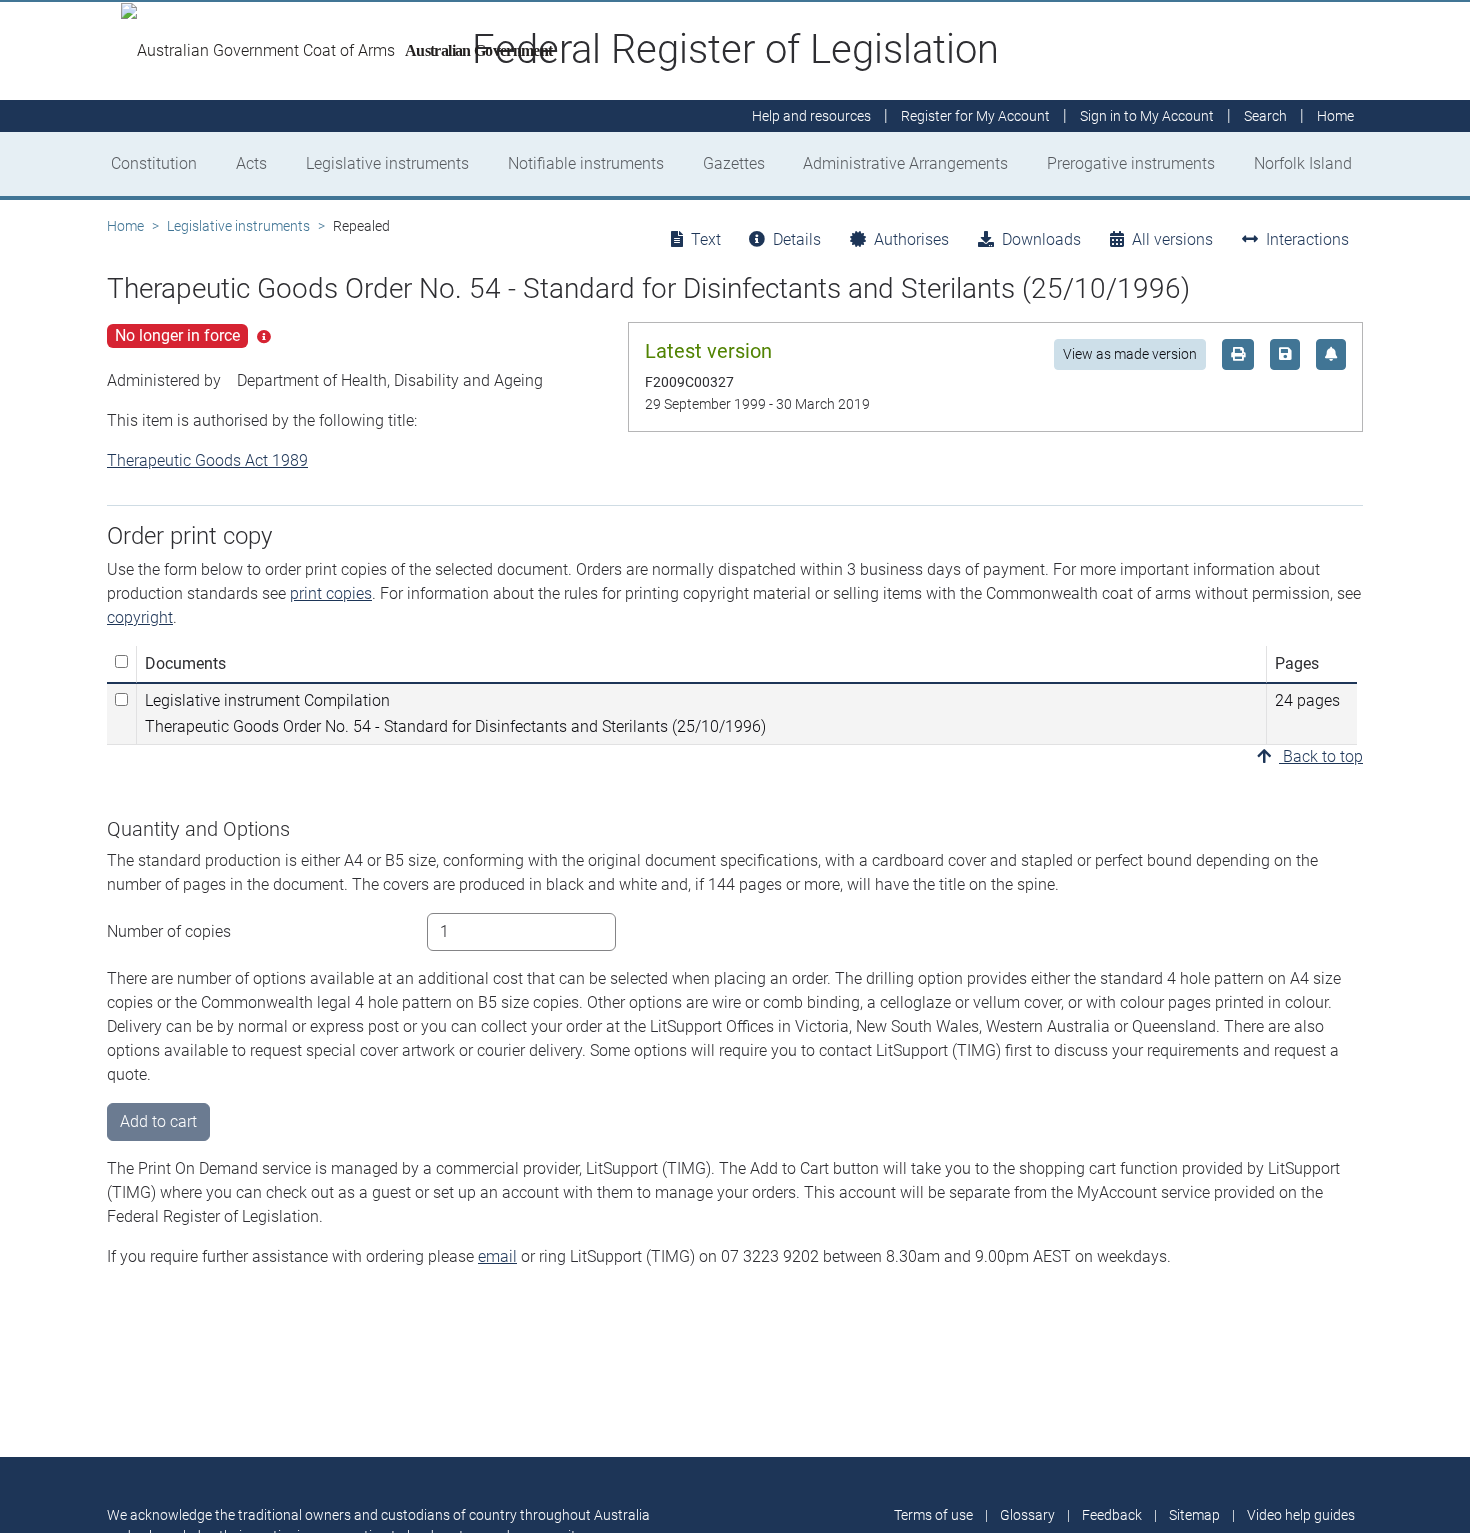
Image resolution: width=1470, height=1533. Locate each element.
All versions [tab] (1172, 239)
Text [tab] (706, 239)
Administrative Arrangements (905, 163)
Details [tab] (797, 239)
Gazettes (734, 163)
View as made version (1130, 354)
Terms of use (933, 1515)
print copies (331, 593)
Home (125, 226)
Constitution (154, 163)
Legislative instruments (387, 163)
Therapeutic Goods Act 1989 (207, 460)
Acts (251, 163)
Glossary (1027, 1515)
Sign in (1147, 116)
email (497, 1256)
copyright (140, 617)
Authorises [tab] (911, 239)
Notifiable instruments (586, 163)
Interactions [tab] (1307, 239)
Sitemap (1194, 1515)
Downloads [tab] (1041, 239)
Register (975, 116)
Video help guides (1301, 1515)
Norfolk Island (1303, 163)
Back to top (1321, 756)
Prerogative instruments (1131, 163)
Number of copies (169, 931)
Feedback (1112, 1515)
